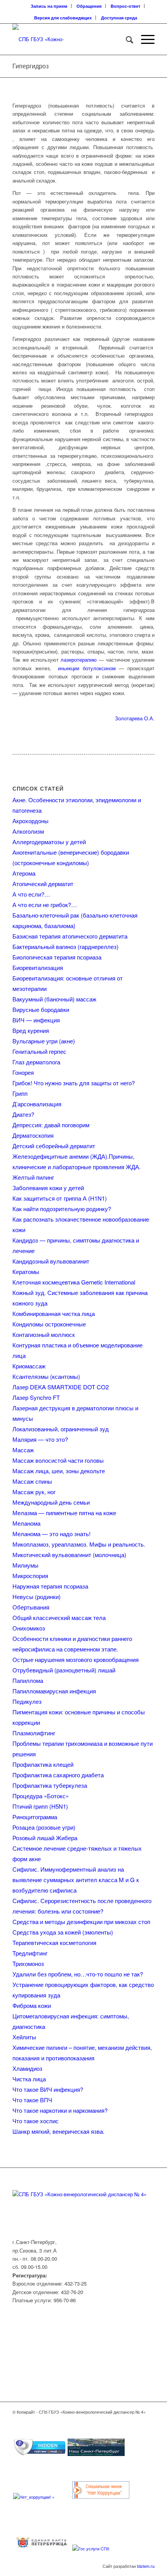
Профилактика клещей (43, 1764)
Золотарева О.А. (135, 718)
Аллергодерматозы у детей (49, 842)
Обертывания (31, 1607)
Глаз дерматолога (36, 1062)
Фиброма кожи (32, 2005)
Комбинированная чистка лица (54, 1313)
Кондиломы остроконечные (49, 1324)
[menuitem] (49, 6)
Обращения (89, 6)
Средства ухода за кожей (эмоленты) (63, 1932)
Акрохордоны (30, 821)
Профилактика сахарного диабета (58, 1775)
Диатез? (23, 1114)
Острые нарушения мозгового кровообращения (76, 1659)
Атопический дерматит (43, 884)
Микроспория (30, 1576)
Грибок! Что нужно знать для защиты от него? (74, 1083)
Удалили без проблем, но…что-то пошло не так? (78, 1974)
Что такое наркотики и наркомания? (60, 2110)
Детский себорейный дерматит (54, 1146)
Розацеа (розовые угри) (44, 1827)
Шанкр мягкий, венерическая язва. (58, 2131)
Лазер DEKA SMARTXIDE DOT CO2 (61, 1387)
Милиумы (25, 1565)
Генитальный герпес (39, 1051)
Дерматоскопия (33, 1135)
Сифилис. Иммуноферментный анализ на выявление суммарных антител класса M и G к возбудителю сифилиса (76, 1880)
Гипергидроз (30, 66)
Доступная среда (119, 18)
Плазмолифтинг (34, 1733)
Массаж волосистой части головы (58, 1460)
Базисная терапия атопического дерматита (70, 936)
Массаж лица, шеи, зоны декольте (59, 1471)
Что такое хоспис (36, 2121)
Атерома (24, 873)
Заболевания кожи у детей (48, 1188)
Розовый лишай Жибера (45, 1838)
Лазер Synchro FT (36, 1397)
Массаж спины (32, 1481)
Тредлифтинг (30, 1953)
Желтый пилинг (33, 1177)
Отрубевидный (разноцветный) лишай (64, 1670)
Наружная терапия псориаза (50, 1586)
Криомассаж (29, 1366)
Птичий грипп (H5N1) (40, 1806)
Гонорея (23, 1072)
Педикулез (27, 1701)
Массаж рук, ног (34, 1492)
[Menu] (144, 39)
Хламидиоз (27, 2068)
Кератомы (26, 1271)
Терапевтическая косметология (54, 1942)
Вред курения (31, 1030)
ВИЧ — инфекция (36, 1020)
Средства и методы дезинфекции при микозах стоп (81, 1922)
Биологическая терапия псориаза (57, 957)
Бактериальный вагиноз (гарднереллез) (65, 946)
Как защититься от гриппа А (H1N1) (60, 1198)
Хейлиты (24, 2037)
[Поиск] (126, 39)
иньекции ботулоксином (87, 668)
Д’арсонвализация (37, 1104)
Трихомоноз (28, 1963)
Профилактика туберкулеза (50, 1785)
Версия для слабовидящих (63, 18)
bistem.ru (146, 2566)
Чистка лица (29, 2079)
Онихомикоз (29, 1628)
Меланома (26, 1523)
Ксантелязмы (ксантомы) (46, 1376)
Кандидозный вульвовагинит (51, 1261)
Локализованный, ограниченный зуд (61, 1429)
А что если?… (31, 894)
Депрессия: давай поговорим (51, 1125)
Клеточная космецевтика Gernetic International (74, 1282)
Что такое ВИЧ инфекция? (48, 2089)
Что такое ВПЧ (32, 2100)
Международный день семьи (51, 1502)
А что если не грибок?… (45, 905)
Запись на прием (49, 6)
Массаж (23, 1450)
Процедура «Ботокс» (41, 1796)
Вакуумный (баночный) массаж (54, 999)
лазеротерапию (79, 660)
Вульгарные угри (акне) (44, 1041)
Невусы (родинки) (37, 1597)
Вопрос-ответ (125, 6)
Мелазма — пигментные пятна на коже (64, 1513)
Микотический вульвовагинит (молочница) (69, 1555)
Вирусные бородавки (41, 1009)
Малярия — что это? (40, 1439)
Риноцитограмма (35, 1817)
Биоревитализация (38, 967)
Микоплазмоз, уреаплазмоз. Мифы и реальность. (79, 1544)
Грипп (20, 1093)
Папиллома (28, 1680)
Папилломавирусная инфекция (54, 1691)
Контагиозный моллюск (44, 1334)
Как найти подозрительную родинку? (62, 1209)
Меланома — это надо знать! (51, 1534)
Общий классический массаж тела (59, 1617)
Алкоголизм (28, 831)
